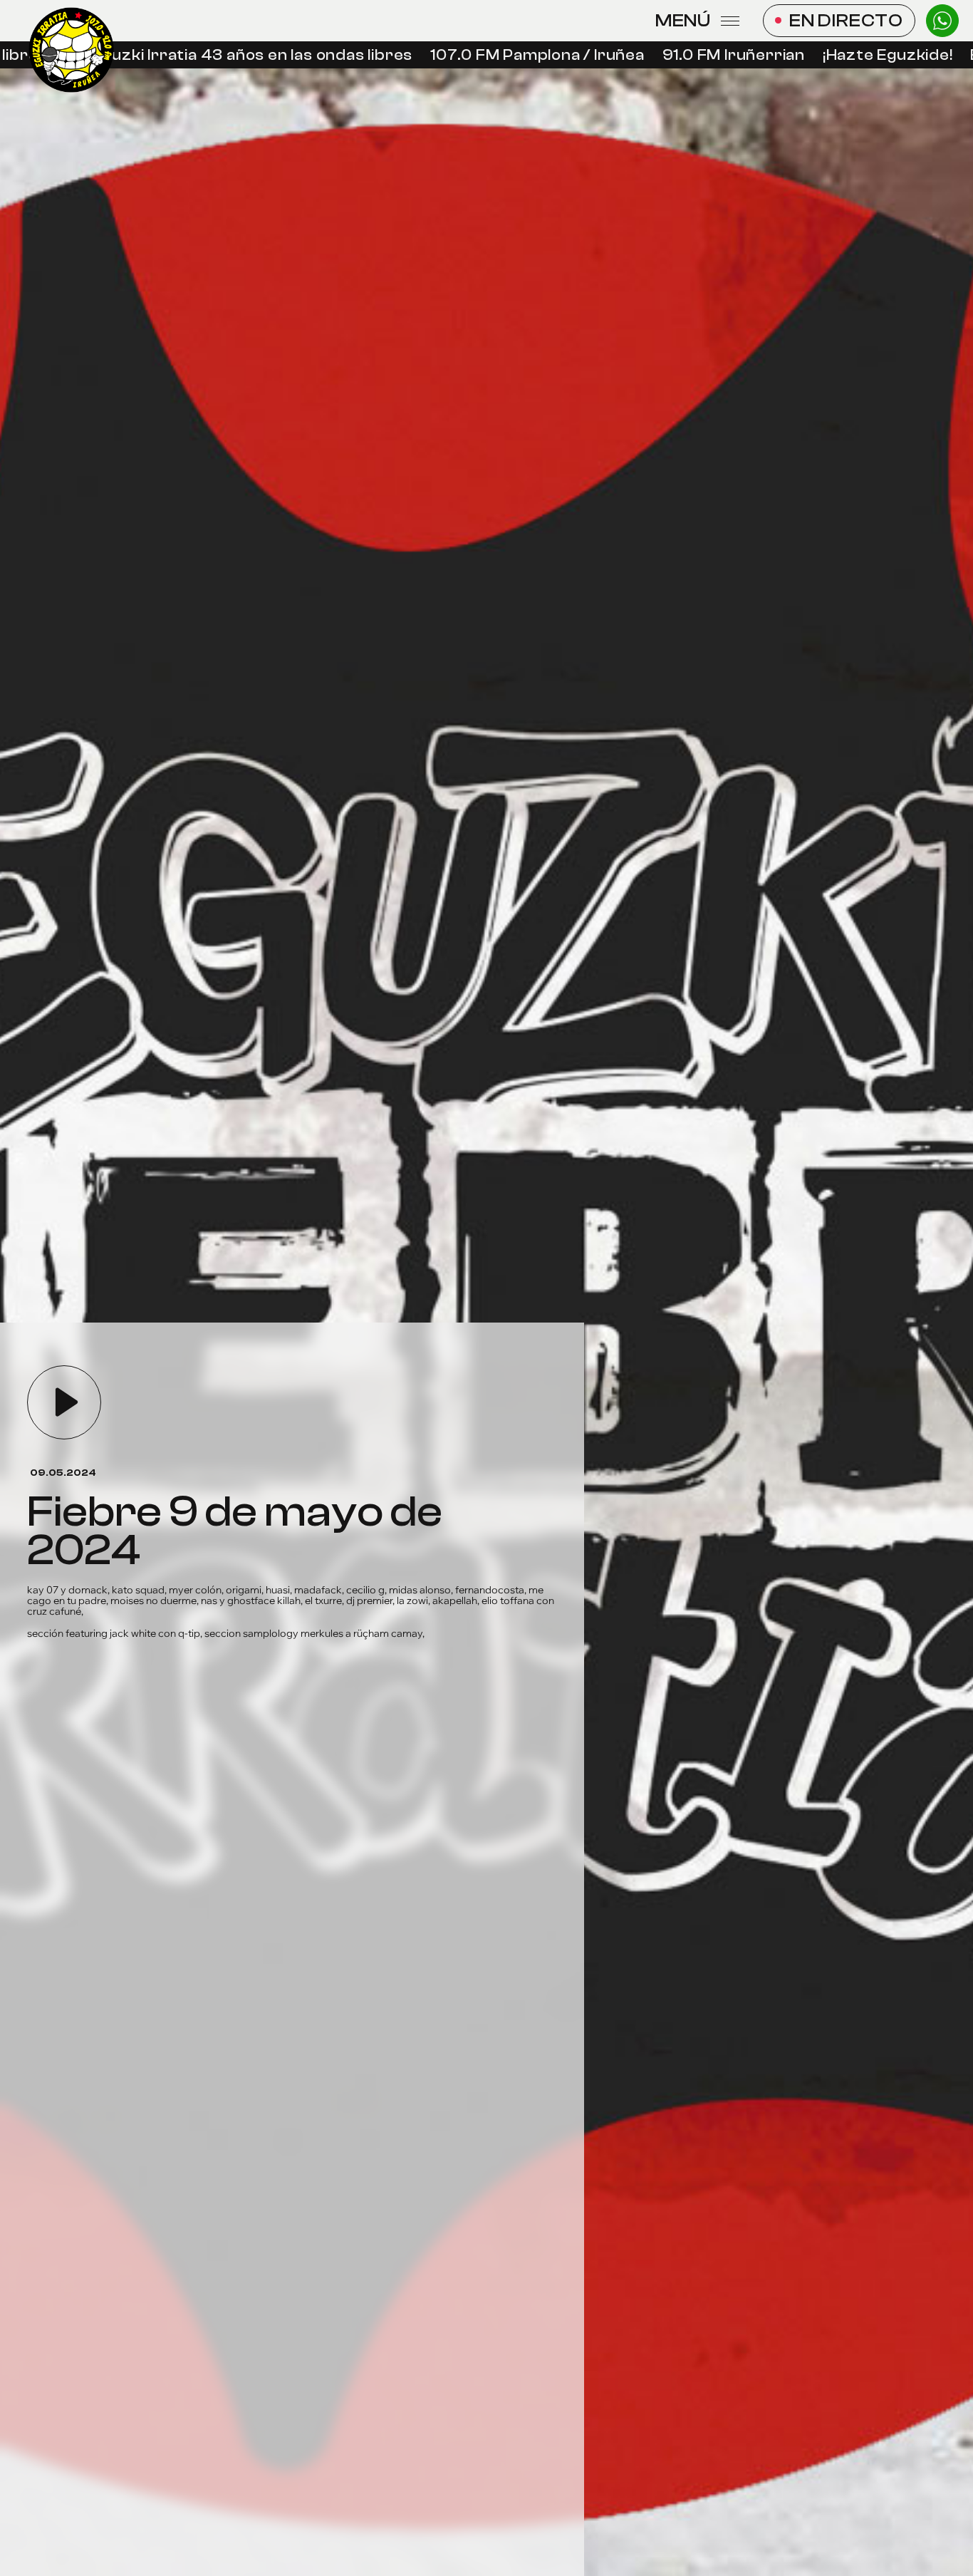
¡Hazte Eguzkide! (857, 55)
